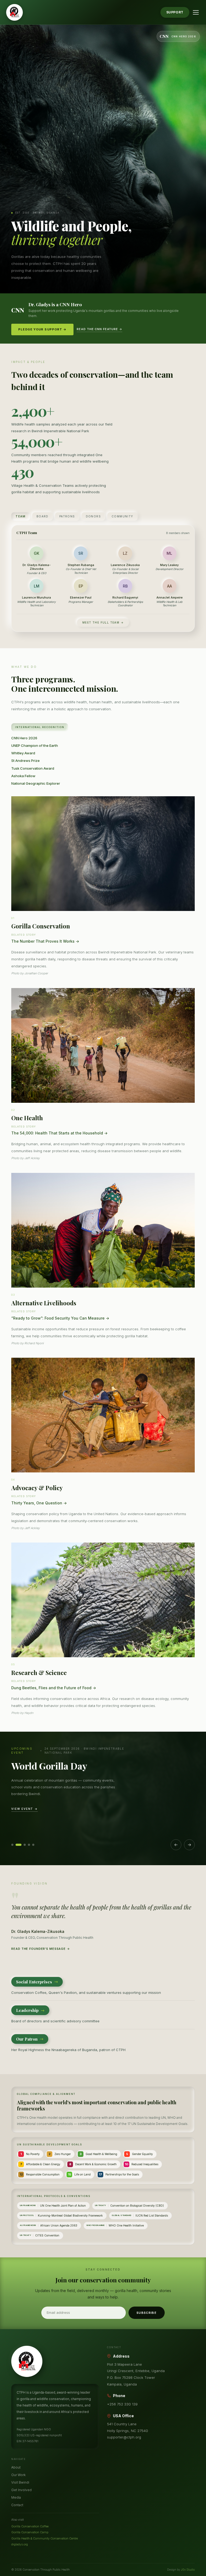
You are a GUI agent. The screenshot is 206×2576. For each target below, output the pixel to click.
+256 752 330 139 (122, 2404)
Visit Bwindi (20, 2482)
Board (43, 516)
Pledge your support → (42, 329)
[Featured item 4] (29, 1845)
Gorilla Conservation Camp (30, 2532)
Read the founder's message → (41, 1949)
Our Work (18, 2475)
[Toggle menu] (196, 12)
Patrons (67, 516)
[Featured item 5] (33, 1845)
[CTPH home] (14, 12)
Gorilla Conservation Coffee (30, 2526)
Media (16, 2497)
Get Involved (21, 2490)
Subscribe (147, 2313)
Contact (17, 2505)
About (16, 2467)
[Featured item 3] (25, 1845)
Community (122, 516)
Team (21, 516)
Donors (93, 516)
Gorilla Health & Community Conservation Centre (45, 2538)
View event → (25, 1809)
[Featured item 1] (12, 1845)
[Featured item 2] (19, 1845)
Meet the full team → (103, 622)
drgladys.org (20, 2544)
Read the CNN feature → (99, 329)
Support (175, 12)
